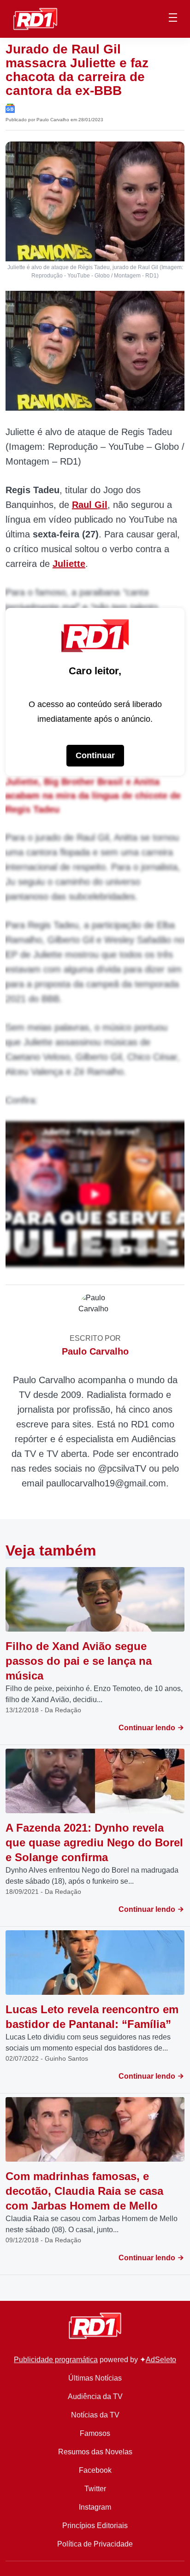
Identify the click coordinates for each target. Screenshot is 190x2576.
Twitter (95, 2489)
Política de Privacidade (95, 2544)
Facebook (95, 2470)
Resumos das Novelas (95, 2452)
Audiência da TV (95, 2396)
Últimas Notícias (95, 2378)
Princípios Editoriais (95, 2526)
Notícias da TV (95, 2415)
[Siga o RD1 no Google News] (10, 108)
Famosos (95, 2433)
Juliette (69, 564)
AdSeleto (161, 2360)
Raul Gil (90, 505)
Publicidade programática (56, 2360)
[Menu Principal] (173, 19)
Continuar (95, 755)
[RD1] (35, 18)
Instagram (95, 2507)
